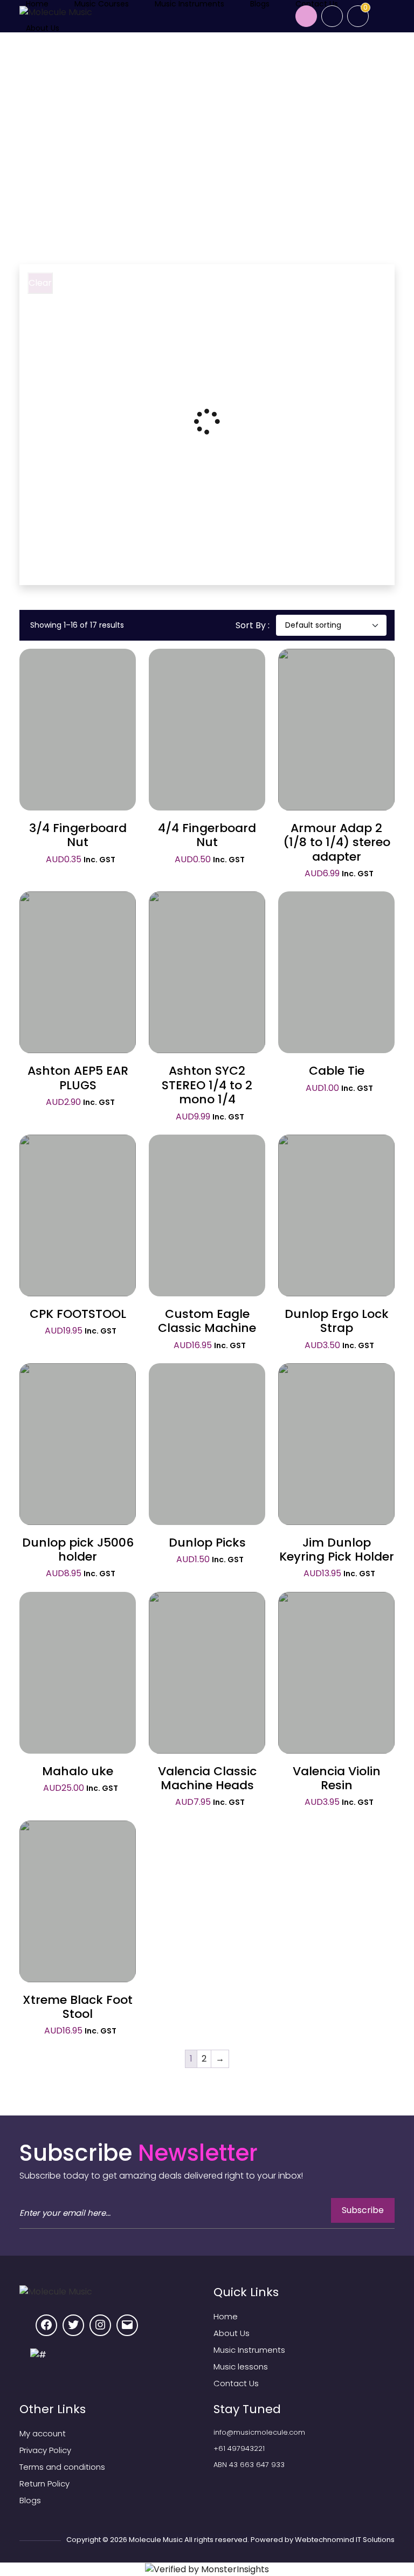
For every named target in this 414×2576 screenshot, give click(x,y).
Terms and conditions (62, 2467)
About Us (43, 28)
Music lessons (241, 2367)
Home (48, 163)
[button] (78, 749)
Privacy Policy (45, 2450)
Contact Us (236, 2383)
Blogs (30, 2500)
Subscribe (363, 2210)
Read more (337, 727)
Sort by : (253, 625)
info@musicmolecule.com (259, 2432)
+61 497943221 (239, 2448)
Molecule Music (156, 2540)
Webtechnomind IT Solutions (345, 2540)
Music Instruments (249, 2350)
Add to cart (78, 726)
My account (43, 2433)
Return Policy (44, 2484)
